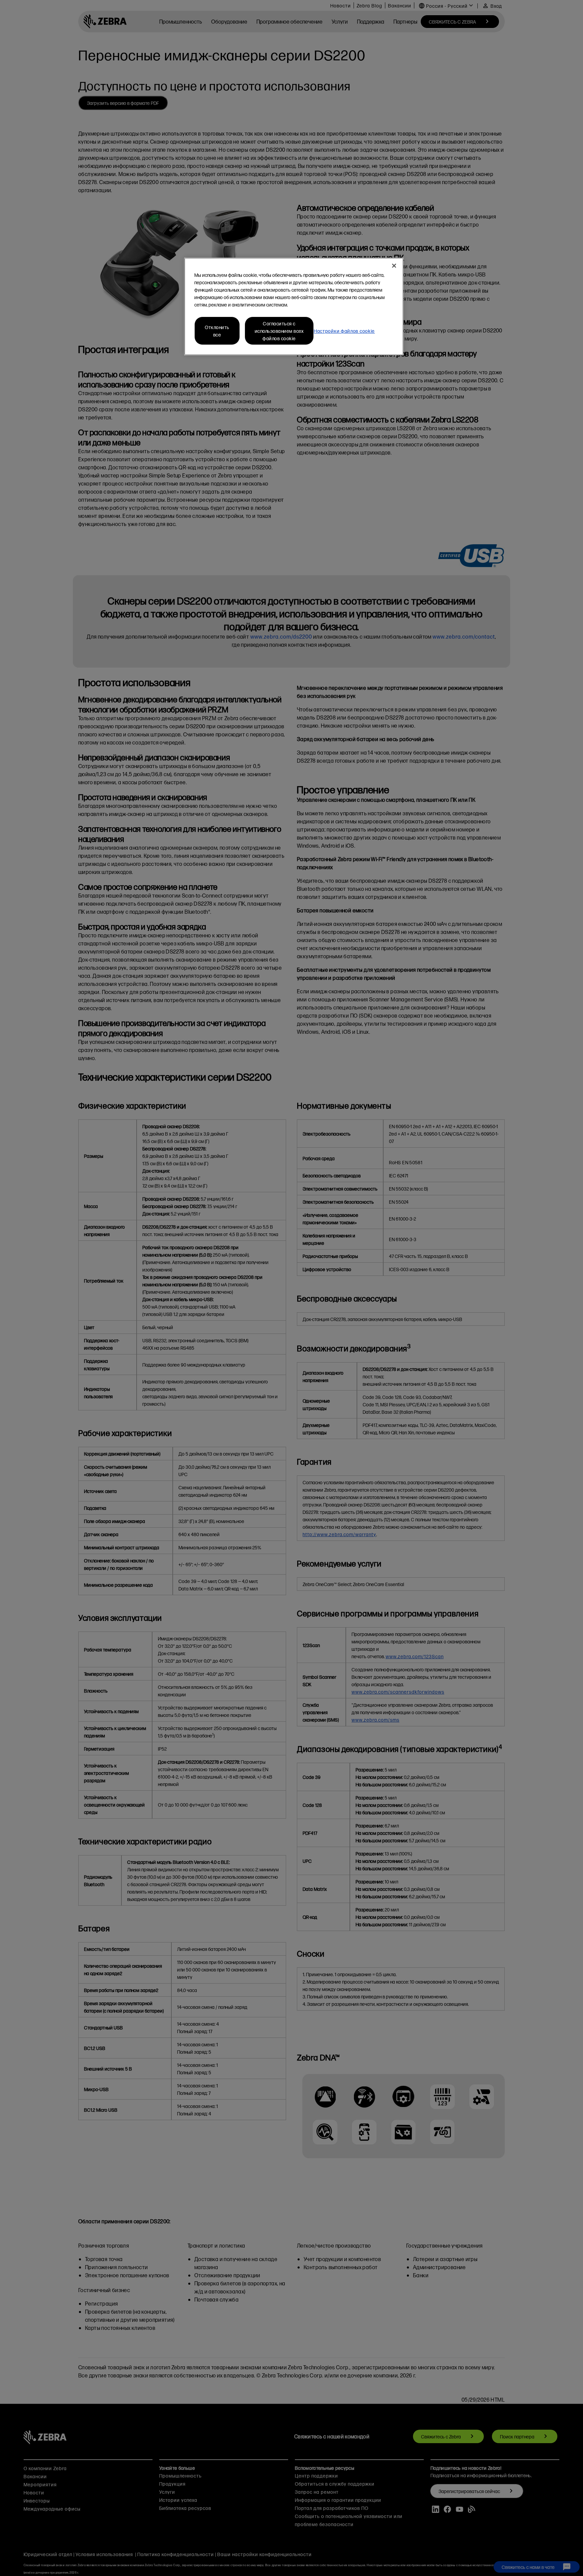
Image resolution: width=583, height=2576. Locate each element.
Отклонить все (217, 331)
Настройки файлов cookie (344, 331)
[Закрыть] (394, 266)
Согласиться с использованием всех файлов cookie (279, 331)
